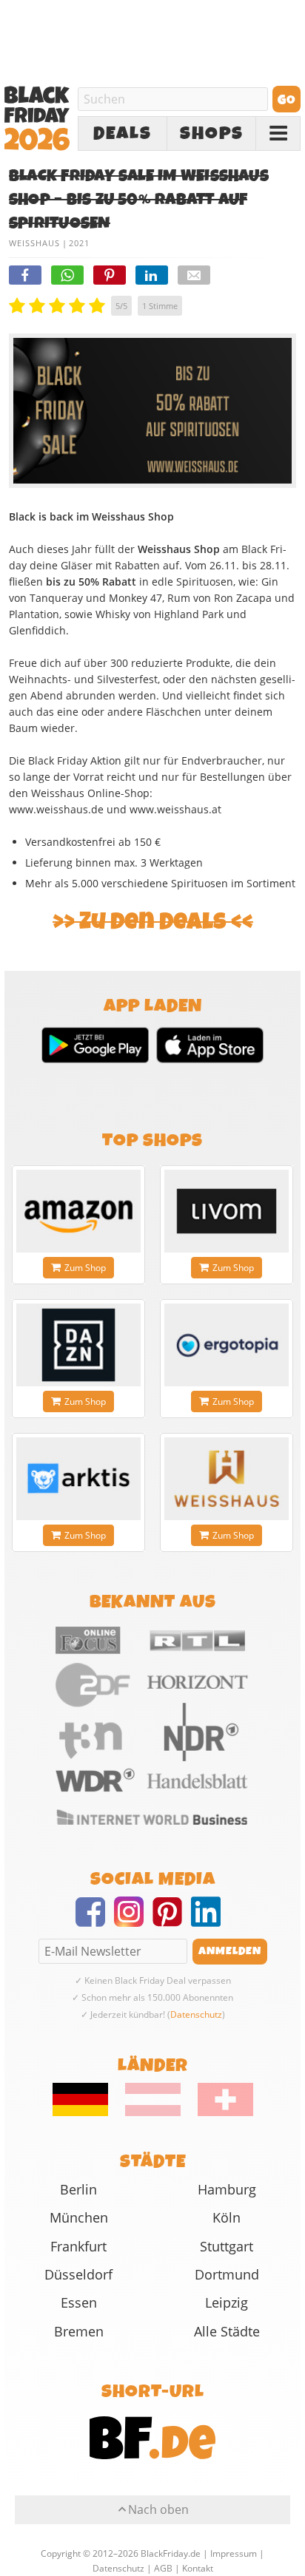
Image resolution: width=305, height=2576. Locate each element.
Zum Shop (85, 1268)
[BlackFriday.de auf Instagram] (133, 1921)
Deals (123, 134)
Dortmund (227, 2274)
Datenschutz (196, 2014)
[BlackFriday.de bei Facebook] (95, 1921)
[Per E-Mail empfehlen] (194, 275)
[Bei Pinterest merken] (110, 275)
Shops (212, 134)
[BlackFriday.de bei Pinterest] (172, 1921)
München (79, 2217)
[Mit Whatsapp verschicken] (67, 275)
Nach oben (158, 2509)
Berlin (78, 2189)
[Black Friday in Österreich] (153, 2112)
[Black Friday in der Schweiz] (218, 2112)
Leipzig (227, 2302)
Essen (79, 2302)
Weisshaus (34, 243)
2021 (79, 243)
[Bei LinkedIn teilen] (152, 275)
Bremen (79, 2331)
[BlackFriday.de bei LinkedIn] (210, 1921)
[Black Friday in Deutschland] (88, 2112)
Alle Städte (227, 2331)
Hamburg (227, 2189)
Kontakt (198, 2568)
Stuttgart (227, 2246)
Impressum (234, 2553)
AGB (163, 2568)
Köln (227, 2217)
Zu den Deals (153, 922)
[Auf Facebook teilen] (25, 275)
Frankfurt (78, 2246)
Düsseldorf (78, 2274)
